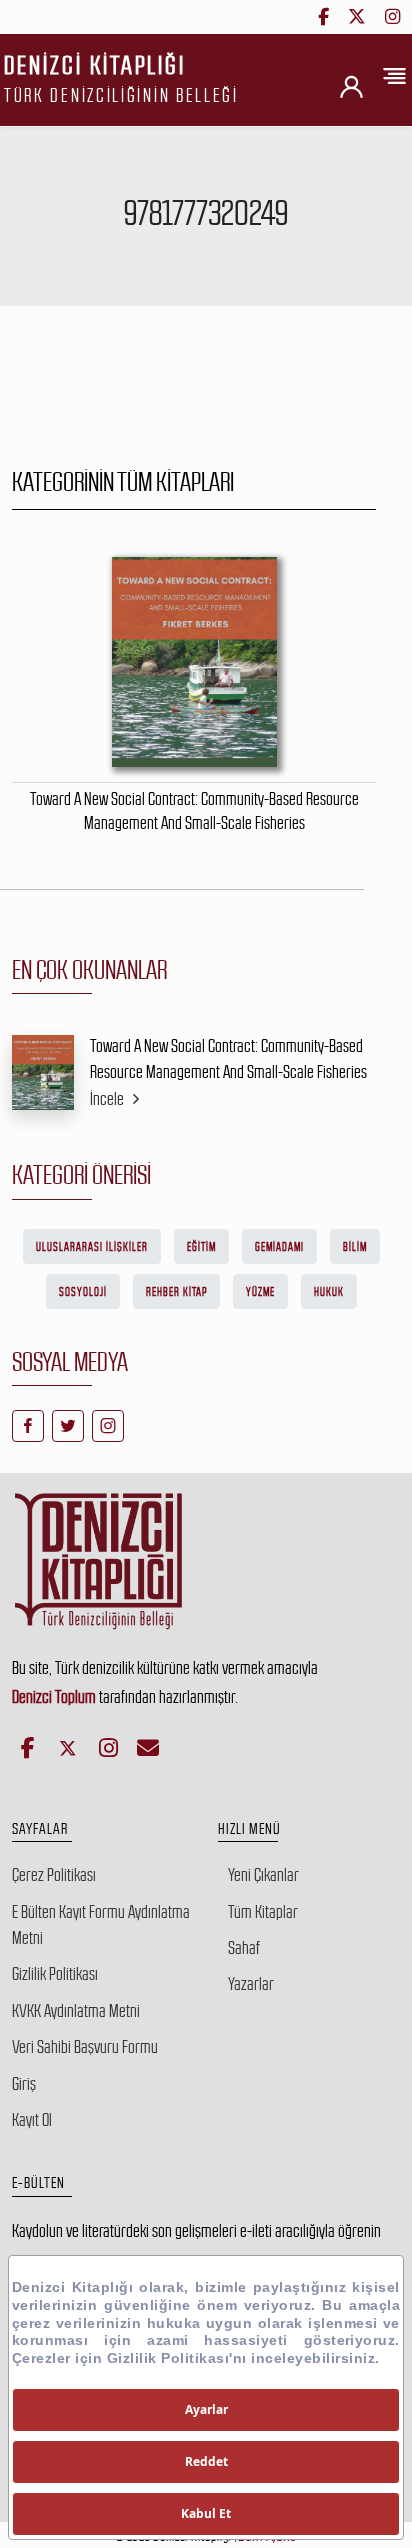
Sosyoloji (83, 1292)
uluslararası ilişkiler (92, 1247)
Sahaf (244, 1948)
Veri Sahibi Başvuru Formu (85, 2047)
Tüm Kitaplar (263, 1912)
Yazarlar (251, 1984)
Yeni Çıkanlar (263, 1875)
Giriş (24, 2084)
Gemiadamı (279, 1247)
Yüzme (260, 1292)
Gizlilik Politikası (55, 1974)
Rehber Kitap (176, 1292)
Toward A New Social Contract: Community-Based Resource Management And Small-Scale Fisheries (228, 1059)
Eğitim (201, 1247)
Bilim (355, 1247)
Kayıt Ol (32, 2120)
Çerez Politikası (54, 1875)
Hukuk (329, 1292)
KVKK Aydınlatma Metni (76, 2011)
